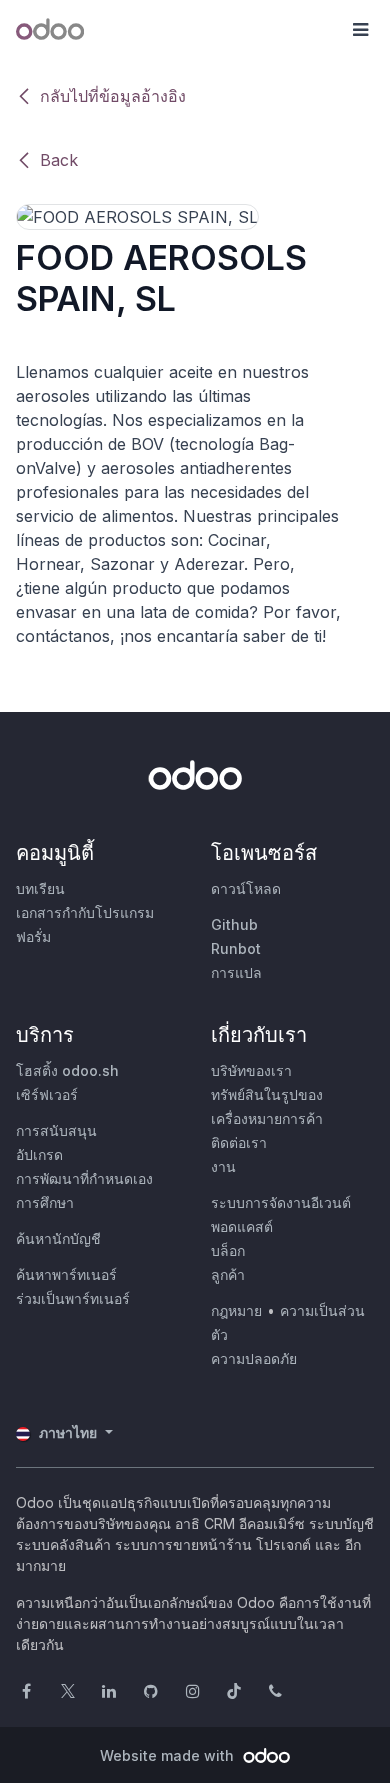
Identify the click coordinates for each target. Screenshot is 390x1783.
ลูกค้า (228, 1274)
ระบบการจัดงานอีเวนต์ (281, 1202)
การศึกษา (45, 1202)
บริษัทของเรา (251, 1070)
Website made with (169, 1755)
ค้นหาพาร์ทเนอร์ (66, 1274)
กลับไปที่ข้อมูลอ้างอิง (113, 96)
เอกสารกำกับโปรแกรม (85, 912)
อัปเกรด (39, 1154)
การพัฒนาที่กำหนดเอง (84, 1178)
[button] (360, 30)
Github (234, 924)
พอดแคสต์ (242, 1226)
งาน (223, 1166)
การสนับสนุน (56, 1130)
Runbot (236, 948)
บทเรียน (40, 888)
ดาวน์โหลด (246, 888)
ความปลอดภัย (254, 1358)
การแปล (236, 972)
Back (59, 160)
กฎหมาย (236, 1310)
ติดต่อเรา (239, 1142)
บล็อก (228, 1250)
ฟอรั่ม (33, 936)
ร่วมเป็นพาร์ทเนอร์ (73, 1298)
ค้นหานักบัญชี (58, 1238)
